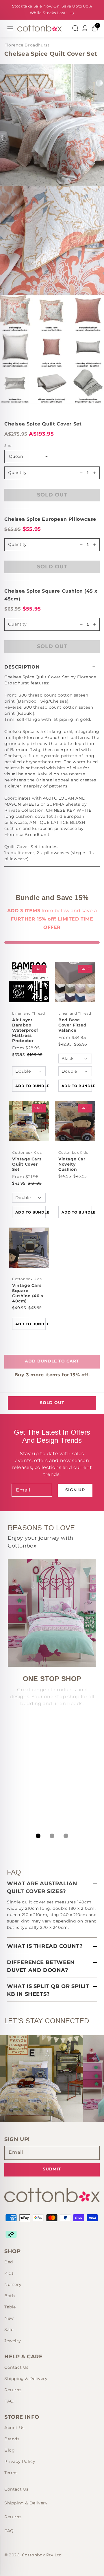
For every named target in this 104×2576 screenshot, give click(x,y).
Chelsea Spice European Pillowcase (50, 519)
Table (10, 2307)
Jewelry (13, 2341)
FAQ (9, 2401)
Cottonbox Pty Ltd (42, 2555)
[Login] (85, 28)
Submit (52, 2169)
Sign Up (75, 1490)
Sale (9, 2329)
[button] (52, 667)
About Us (14, 2428)
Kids (9, 2273)
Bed (9, 2262)
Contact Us (16, 2367)
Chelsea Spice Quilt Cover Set (43, 424)
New (9, 2318)
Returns (13, 2390)
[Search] (75, 28)
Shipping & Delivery (26, 2379)
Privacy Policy (20, 2461)
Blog (10, 2450)
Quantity (17, 473)
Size (8, 446)
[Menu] (10, 28)
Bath (10, 2296)
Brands (12, 2439)
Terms (11, 2473)
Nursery (13, 2284)
